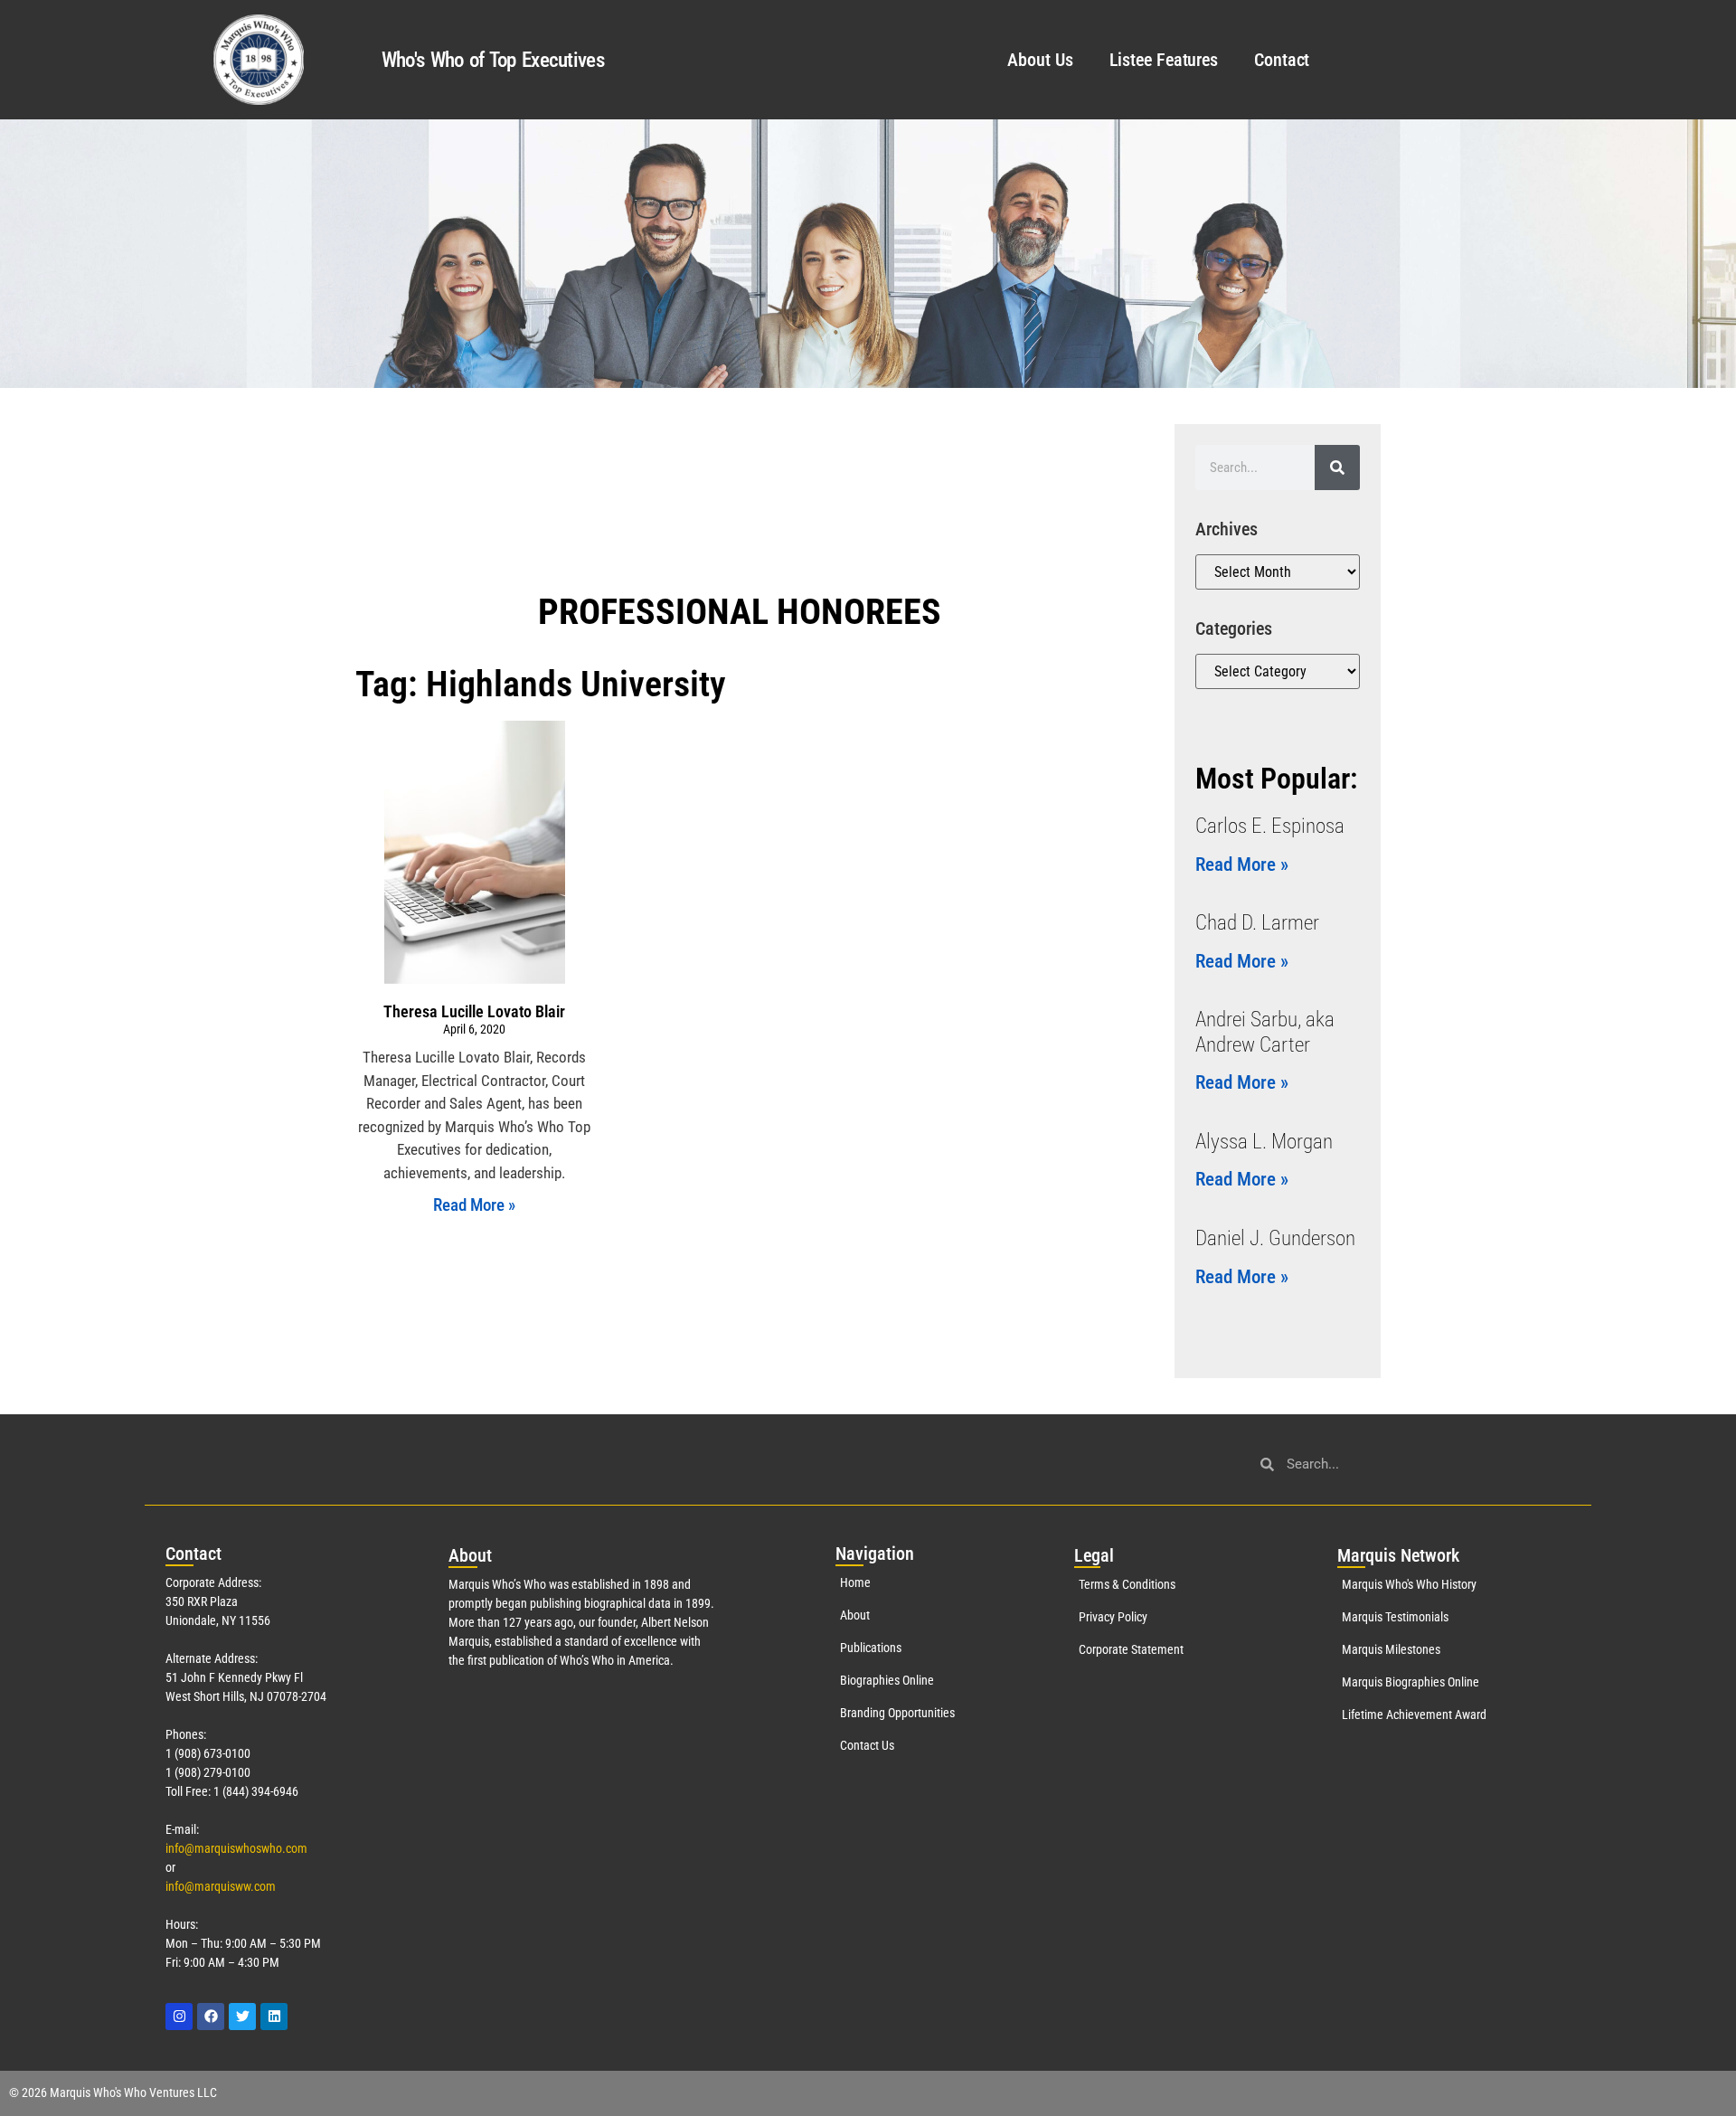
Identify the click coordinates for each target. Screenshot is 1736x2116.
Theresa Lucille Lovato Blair (474, 1011)
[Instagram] (179, 2017)
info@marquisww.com (221, 1886)
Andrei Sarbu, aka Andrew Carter (1265, 1032)
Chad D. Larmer (1257, 923)
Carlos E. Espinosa (1270, 826)
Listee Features (1164, 60)
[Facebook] (211, 2017)
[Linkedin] (274, 2017)
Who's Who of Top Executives (493, 60)
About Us (1040, 60)
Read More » (474, 1205)
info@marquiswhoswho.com (236, 1848)
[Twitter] (242, 2017)
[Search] (1337, 468)
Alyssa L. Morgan (1264, 1142)
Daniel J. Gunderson (1275, 1238)
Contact (1282, 60)
